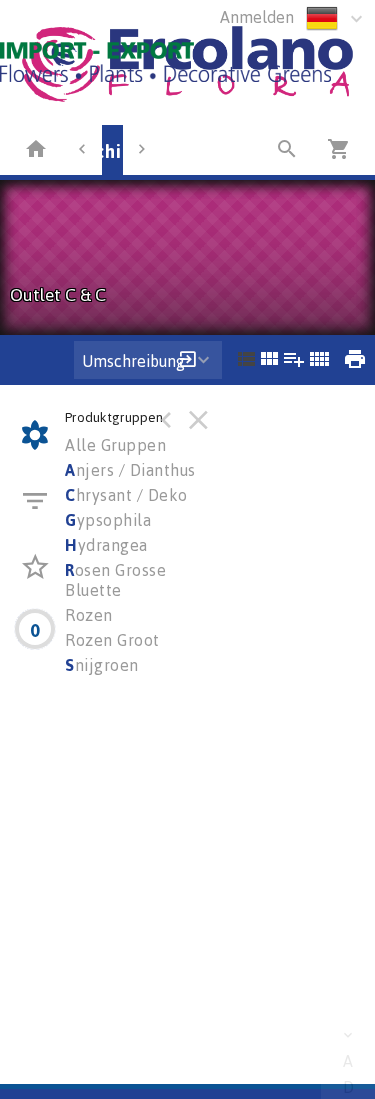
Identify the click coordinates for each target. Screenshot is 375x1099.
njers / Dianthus (130, 470)
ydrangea (106, 545)
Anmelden (257, 17)
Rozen (89, 615)
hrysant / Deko (126, 495)
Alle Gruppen (115, 445)
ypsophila (108, 520)
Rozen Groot (112, 640)
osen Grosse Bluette (115, 580)
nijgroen (102, 665)
